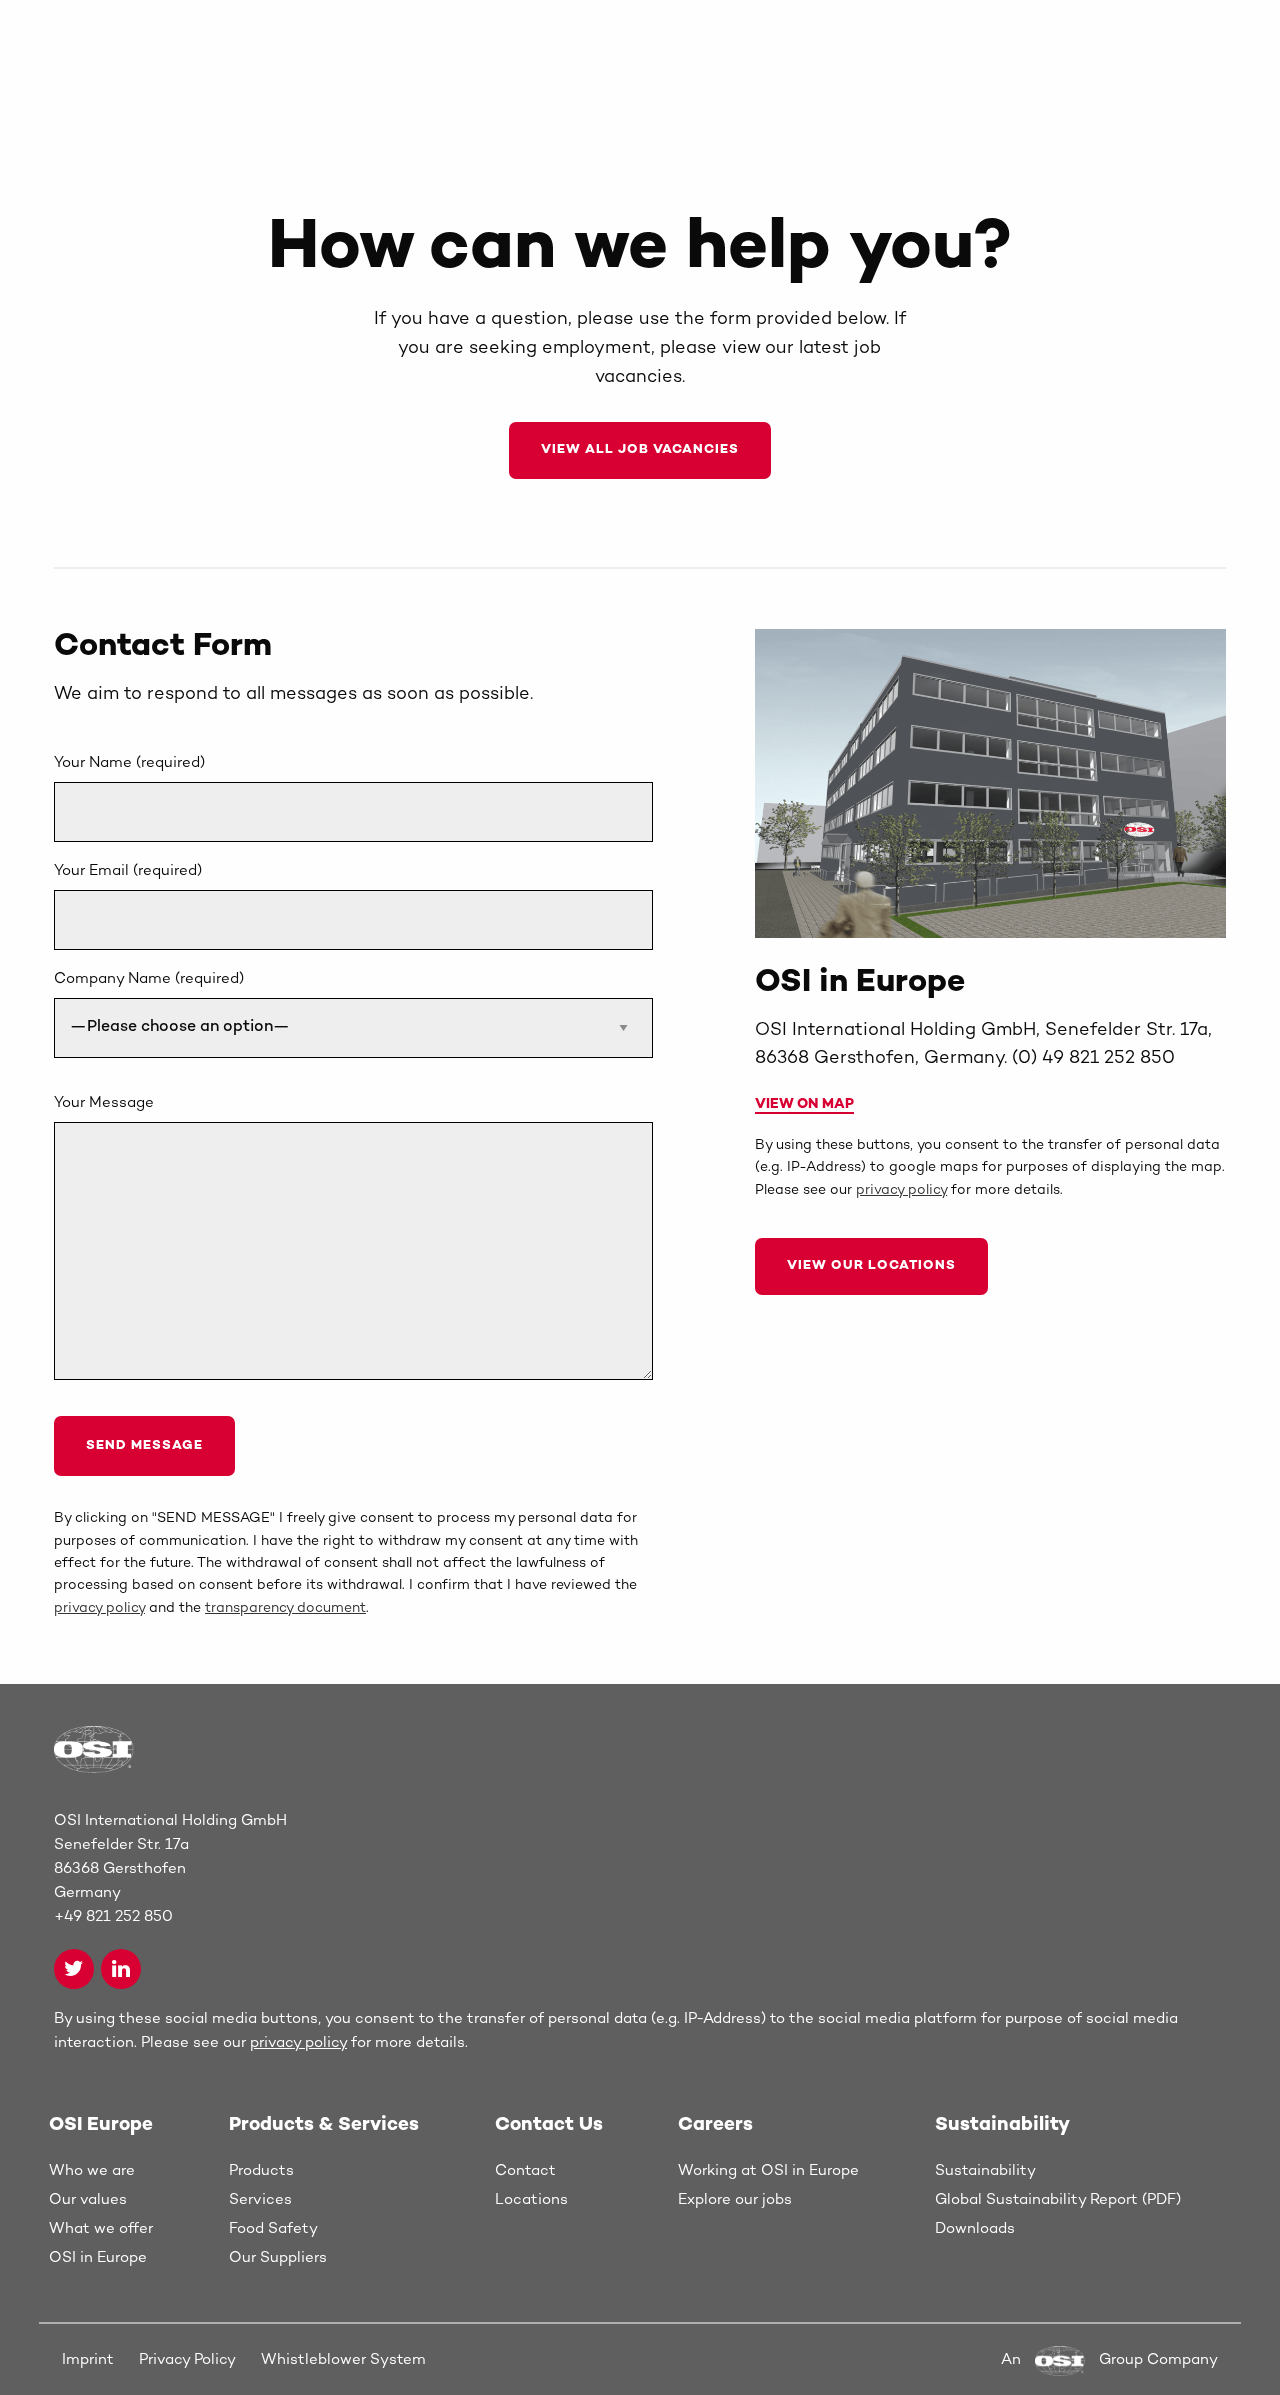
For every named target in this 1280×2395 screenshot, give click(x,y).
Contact (525, 2171)
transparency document (285, 1608)
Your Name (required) (129, 763)
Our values (88, 2200)
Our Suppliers (278, 2258)
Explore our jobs (735, 2200)
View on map (804, 1104)
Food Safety (273, 2229)
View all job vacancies (640, 450)
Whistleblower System (343, 2360)
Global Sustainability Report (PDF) (1058, 2200)
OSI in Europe (98, 2258)
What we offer (101, 2229)
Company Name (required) (149, 979)
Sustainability (985, 2171)
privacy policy (99, 1608)
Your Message (104, 1103)
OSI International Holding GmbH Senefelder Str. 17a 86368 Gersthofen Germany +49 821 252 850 (170, 1869)
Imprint (88, 2360)
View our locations (871, 1266)
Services (260, 2200)
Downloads (975, 2229)
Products (261, 2171)
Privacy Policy (187, 2360)
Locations (531, 2200)
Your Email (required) (128, 871)
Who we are (92, 2171)
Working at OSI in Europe (768, 2171)
